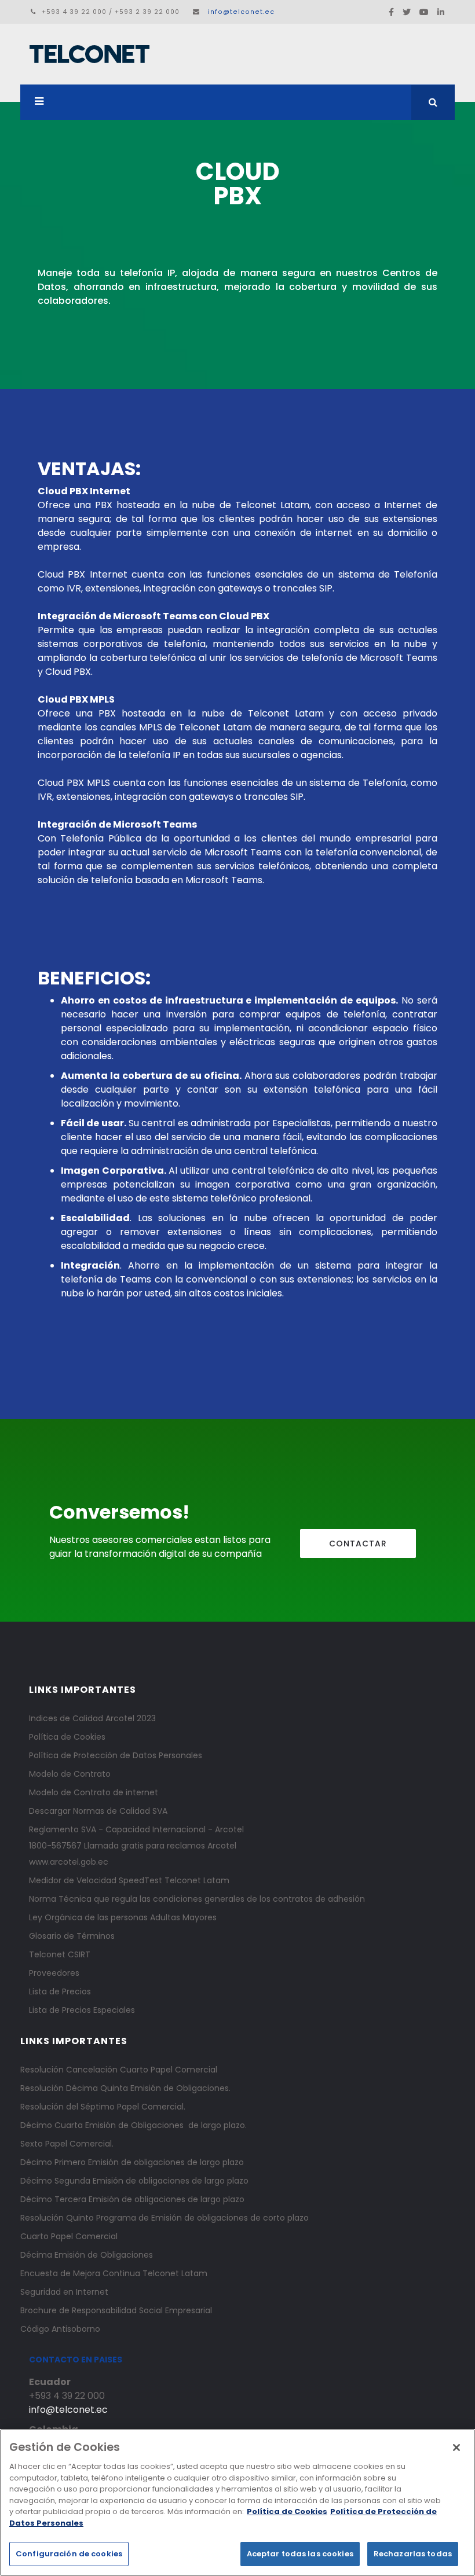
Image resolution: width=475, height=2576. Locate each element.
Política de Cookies (67, 1737)
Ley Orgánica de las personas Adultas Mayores (123, 1917)
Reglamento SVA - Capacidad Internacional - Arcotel (136, 1829)
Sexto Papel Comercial (66, 2144)
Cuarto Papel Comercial (69, 2236)
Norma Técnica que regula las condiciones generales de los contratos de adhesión (197, 1899)
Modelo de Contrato (70, 1774)
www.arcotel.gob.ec (69, 1862)
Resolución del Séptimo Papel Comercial (102, 2107)
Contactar (358, 1544)
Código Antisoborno (60, 2329)
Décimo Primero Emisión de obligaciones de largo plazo (132, 2162)
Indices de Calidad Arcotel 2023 (92, 1718)
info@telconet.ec (241, 12)
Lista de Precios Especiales (82, 2010)
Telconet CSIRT (60, 1954)
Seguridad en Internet (64, 2292)
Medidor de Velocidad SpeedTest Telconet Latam (129, 1880)
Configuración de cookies (69, 2554)
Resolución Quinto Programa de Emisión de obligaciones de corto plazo (165, 2218)
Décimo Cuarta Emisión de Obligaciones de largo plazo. (134, 2125)
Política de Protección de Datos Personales (116, 1755)
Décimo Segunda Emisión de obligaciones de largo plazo (134, 2181)
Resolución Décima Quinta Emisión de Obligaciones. (125, 2088)
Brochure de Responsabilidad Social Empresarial (116, 2310)
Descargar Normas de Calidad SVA (98, 1811)
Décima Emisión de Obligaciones (87, 2255)
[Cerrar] (456, 2448)
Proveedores (54, 1973)
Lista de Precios (60, 1991)
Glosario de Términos (72, 1936)
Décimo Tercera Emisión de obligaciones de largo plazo (132, 2199)
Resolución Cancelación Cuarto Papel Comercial (119, 2070)
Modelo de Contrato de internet (94, 1792)
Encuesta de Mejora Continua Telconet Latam (114, 2273)
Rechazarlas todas (413, 2554)
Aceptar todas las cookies (300, 2554)
